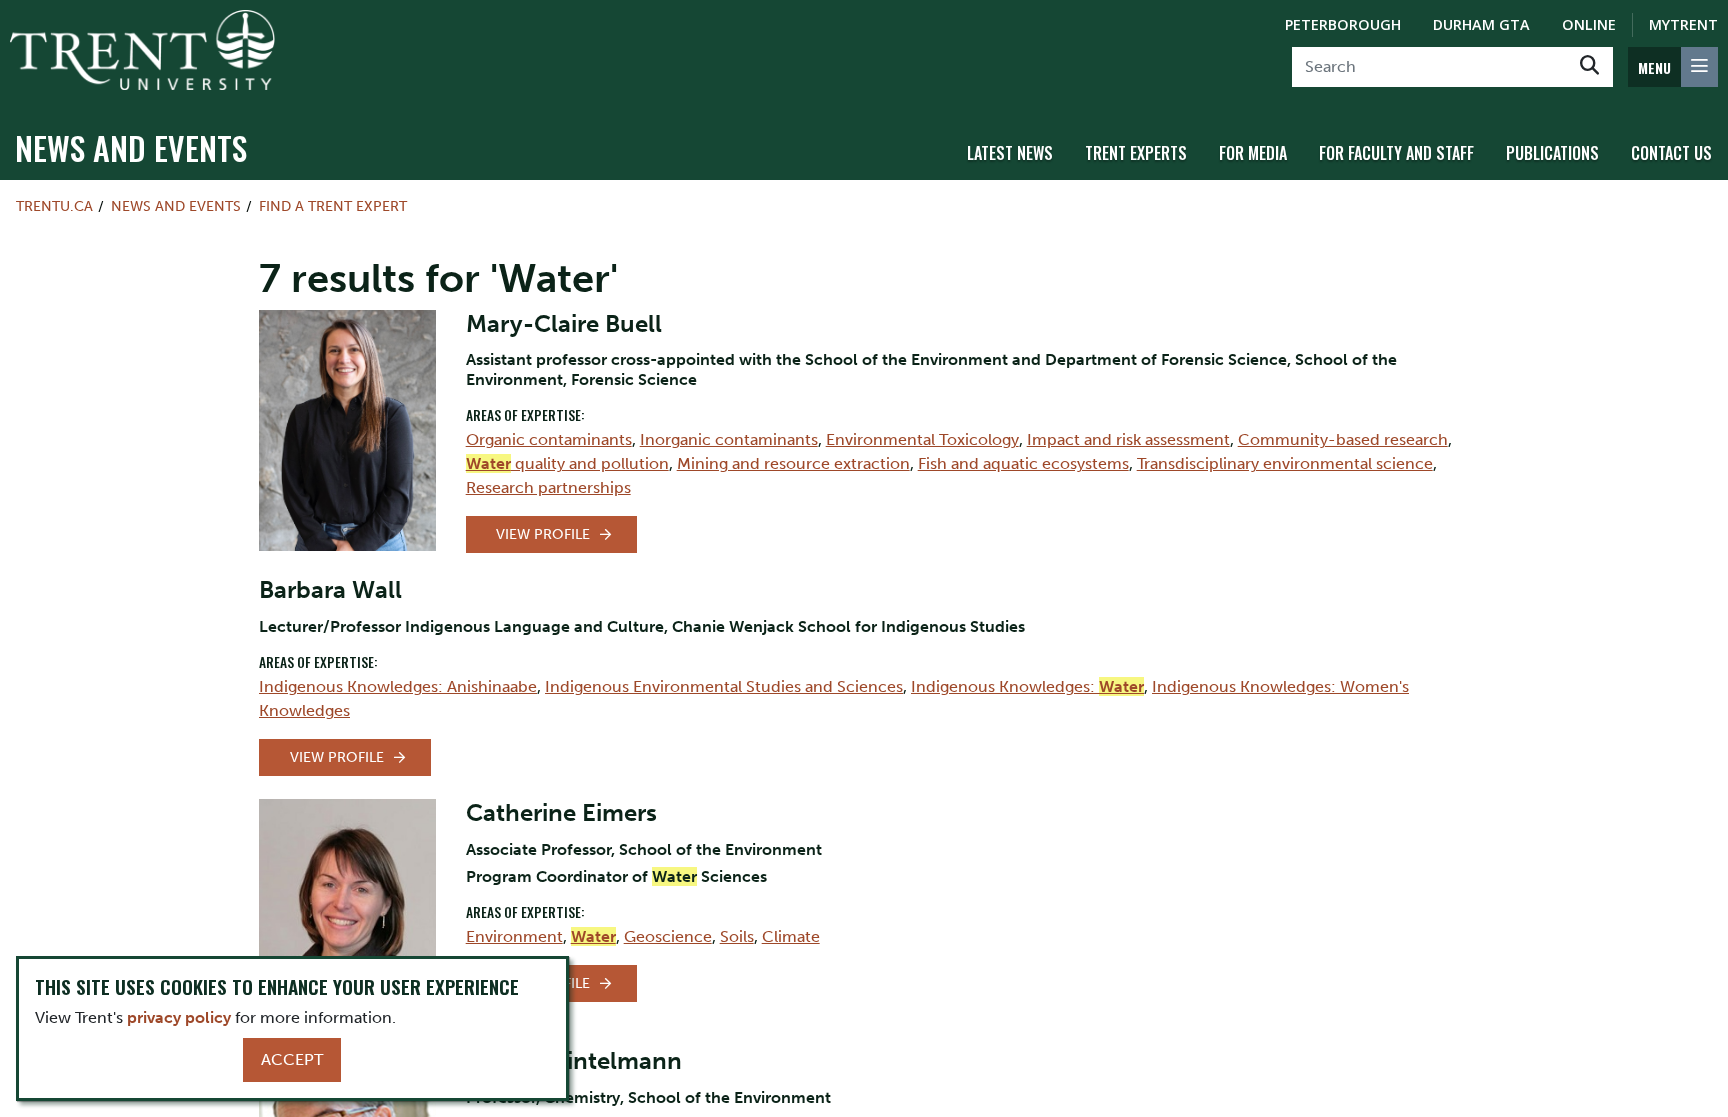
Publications (1552, 153)
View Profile (543, 534)
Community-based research (1343, 439)
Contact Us (1671, 153)
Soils (737, 936)
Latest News (1010, 153)
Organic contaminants (549, 439)
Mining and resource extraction (793, 463)
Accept (292, 1059)
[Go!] (1589, 67)
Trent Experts (1136, 153)
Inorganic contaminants (729, 439)
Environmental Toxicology (922, 439)
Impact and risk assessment (1128, 439)
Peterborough (1343, 24)
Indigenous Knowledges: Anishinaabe (398, 686)
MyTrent (1683, 24)
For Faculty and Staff (1396, 153)
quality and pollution (567, 463)
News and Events (131, 147)
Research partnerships (548, 487)
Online (1589, 24)
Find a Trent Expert (333, 206)
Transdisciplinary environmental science (1285, 463)
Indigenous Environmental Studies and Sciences (724, 686)
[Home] (142, 50)
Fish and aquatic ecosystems (1023, 463)
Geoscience (668, 936)
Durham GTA (1481, 24)
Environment (514, 936)
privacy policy (179, 1017)
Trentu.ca (54, 206)
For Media (1253, 153)
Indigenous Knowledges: (1027, 686)
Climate (791, 936)
